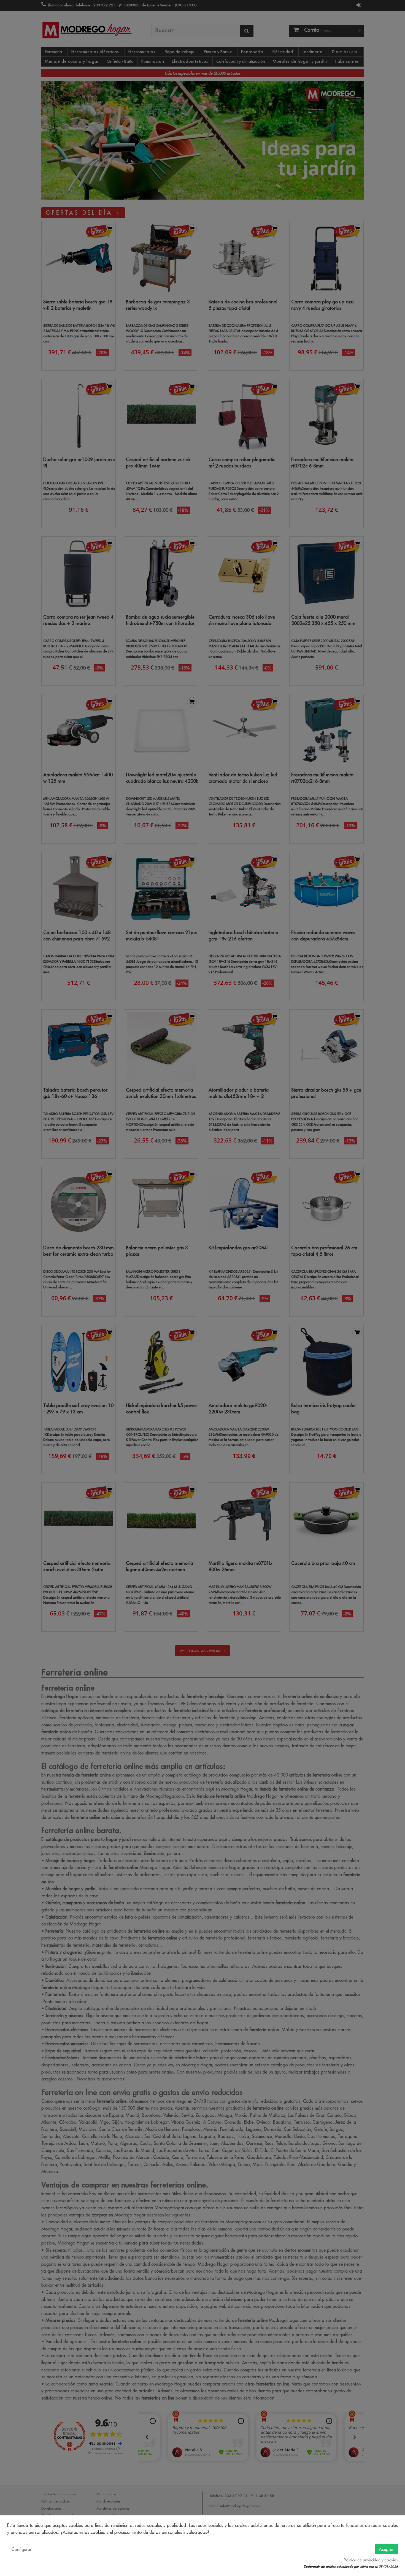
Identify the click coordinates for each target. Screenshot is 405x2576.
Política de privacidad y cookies (371, 2560)
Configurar (21, 2549)
